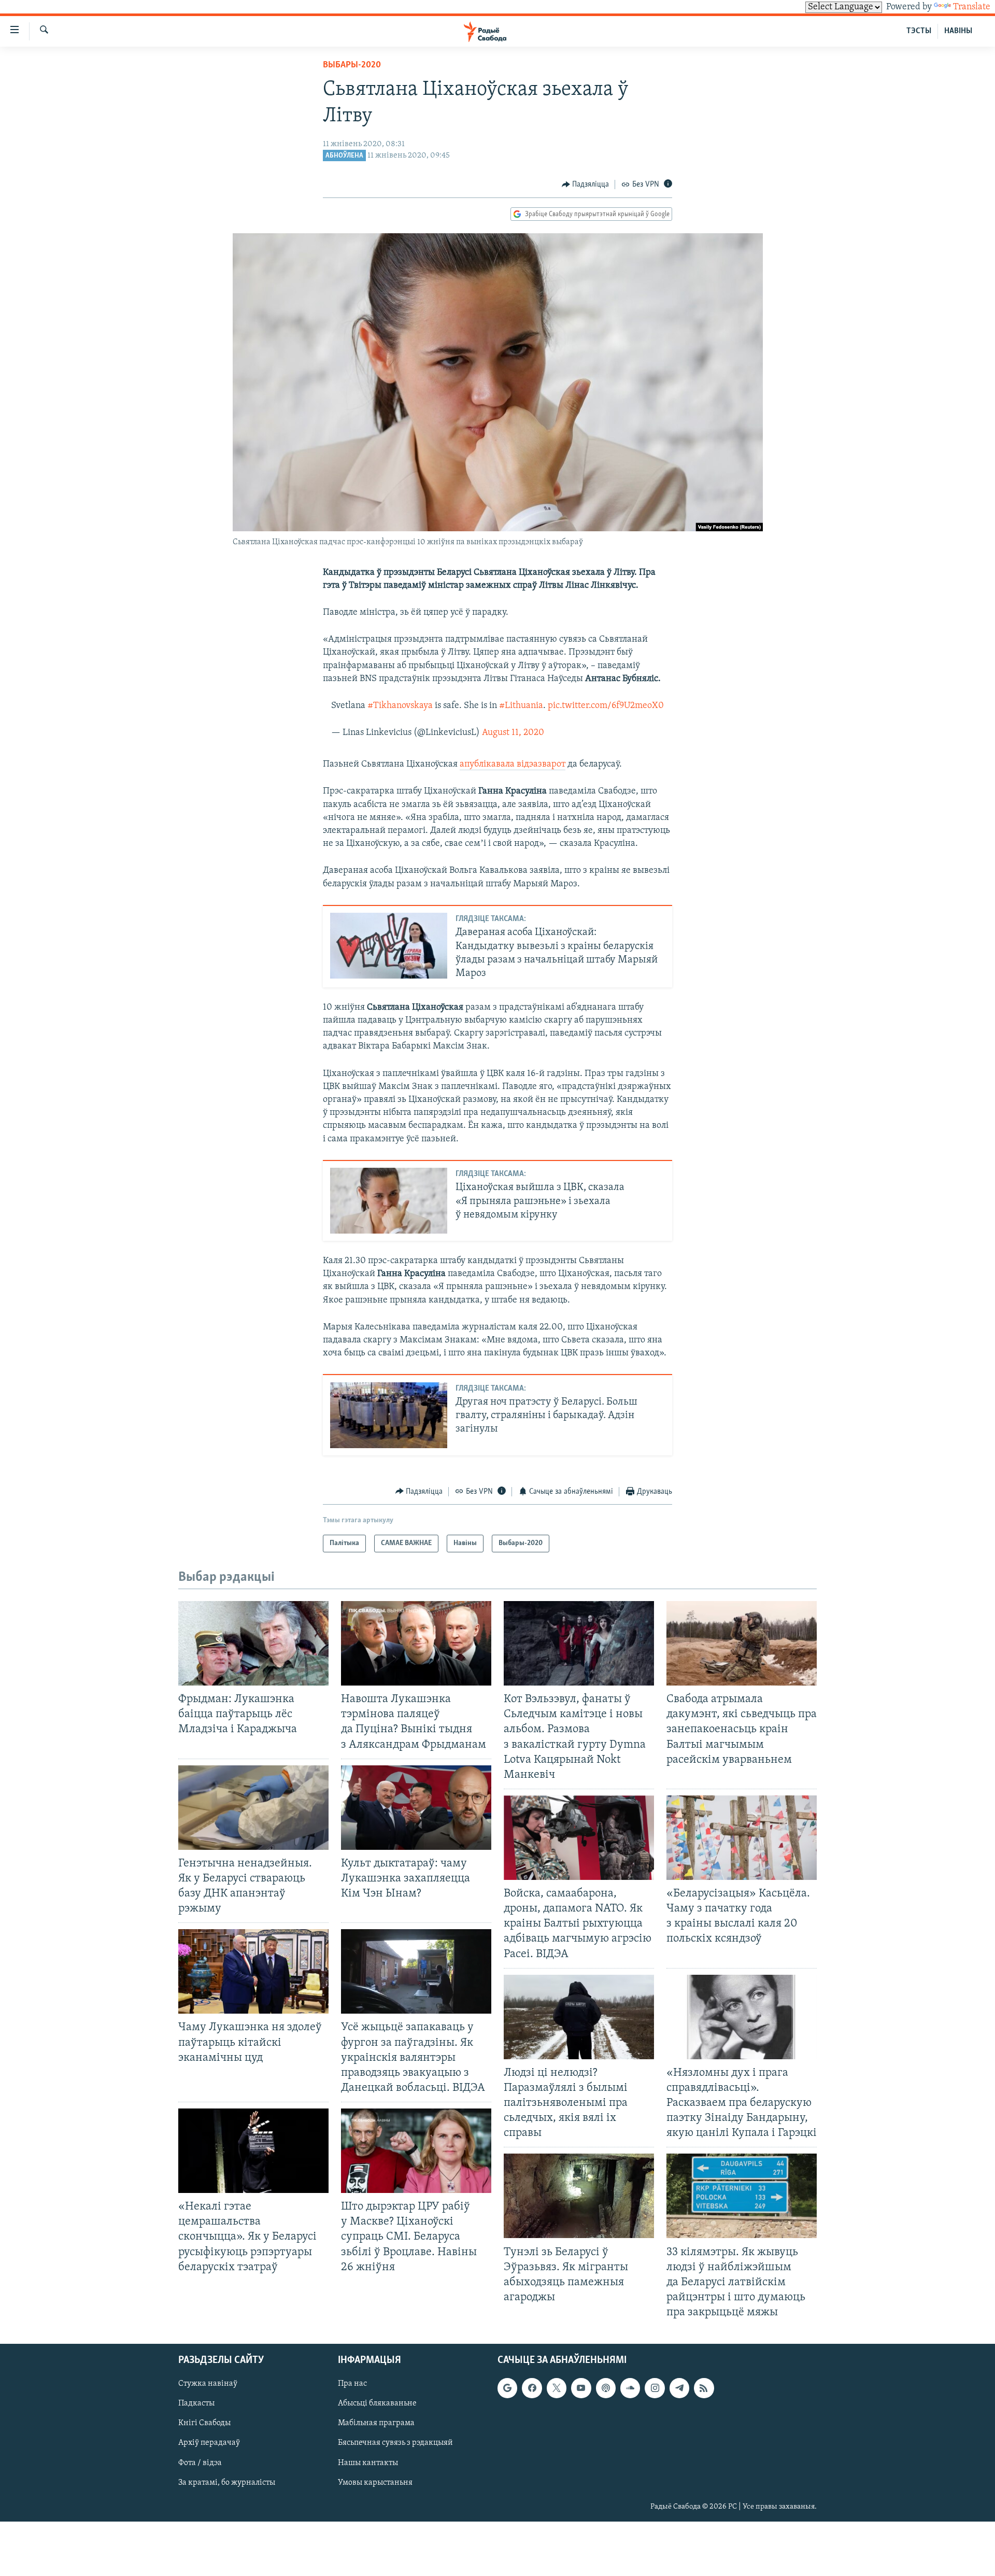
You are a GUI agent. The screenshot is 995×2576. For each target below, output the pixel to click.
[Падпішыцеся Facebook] (532, 2388)
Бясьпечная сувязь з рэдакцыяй (395, 2443)
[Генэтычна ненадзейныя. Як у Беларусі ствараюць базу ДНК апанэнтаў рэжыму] (253, 1808)
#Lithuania (521, 706)
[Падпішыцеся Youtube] (581, 2388)
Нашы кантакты (368, 2463)
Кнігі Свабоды (204, 2424)
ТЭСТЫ (919, 31)
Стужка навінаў (208, 2384)
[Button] (586, 185)
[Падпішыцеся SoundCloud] (630, 2388)
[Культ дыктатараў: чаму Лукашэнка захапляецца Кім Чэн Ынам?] (416, 1808)
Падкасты (196, 2404)
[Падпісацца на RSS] (704, 2388)
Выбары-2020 (352, 65)
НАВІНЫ (958, 31)
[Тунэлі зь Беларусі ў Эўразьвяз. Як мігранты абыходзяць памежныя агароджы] (579, 2196)
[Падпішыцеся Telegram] (679, 2388)
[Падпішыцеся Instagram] (655, 2388)
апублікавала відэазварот (513, 765)
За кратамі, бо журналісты (227, 2483)
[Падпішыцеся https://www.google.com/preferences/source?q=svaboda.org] (507, 2388)
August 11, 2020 (513, 733)
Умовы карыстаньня (375, 2483)
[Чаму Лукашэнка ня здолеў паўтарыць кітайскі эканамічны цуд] (253, 1971)
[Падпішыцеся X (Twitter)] (557, 2388)
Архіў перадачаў (209, 2443)
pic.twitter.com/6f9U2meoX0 (606, 706)
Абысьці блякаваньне (377, 2404)
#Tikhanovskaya (400, 706)
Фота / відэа (200, 2463)
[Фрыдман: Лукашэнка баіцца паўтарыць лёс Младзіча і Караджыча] (253, 1643)
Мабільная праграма (376, 2424)
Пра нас (352, 2384)
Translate (972, 7)
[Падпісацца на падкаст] (606, 2388)
